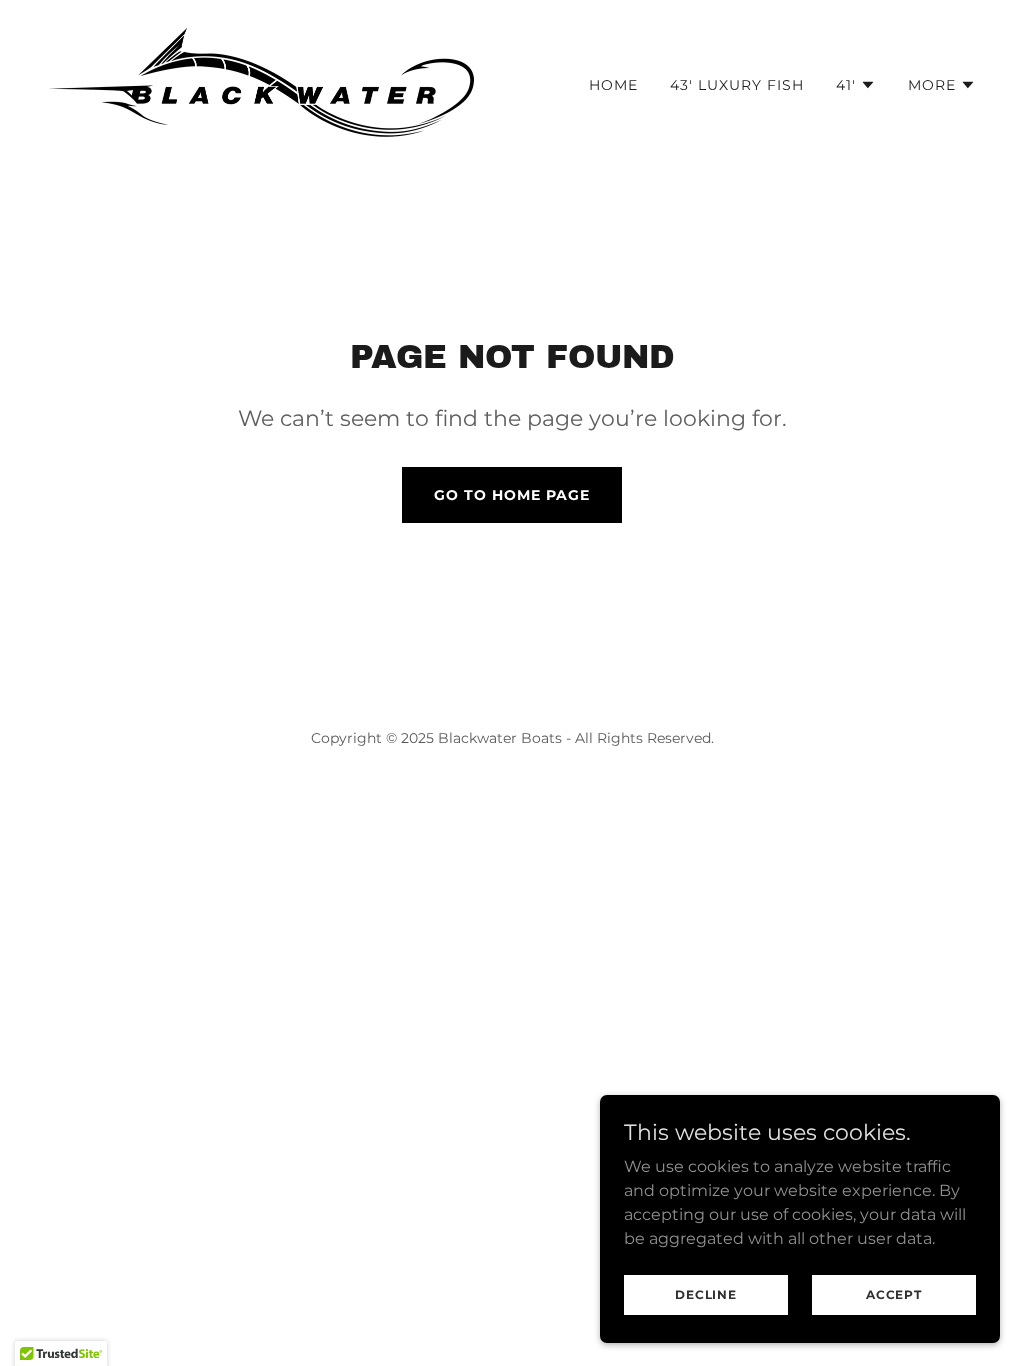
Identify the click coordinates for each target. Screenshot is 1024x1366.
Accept (894, 1294)
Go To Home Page (512, 495)
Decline (706, 1294)
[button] (856, 85)
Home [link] (613, 85)
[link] (261, 80)
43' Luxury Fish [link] (737, 85)
